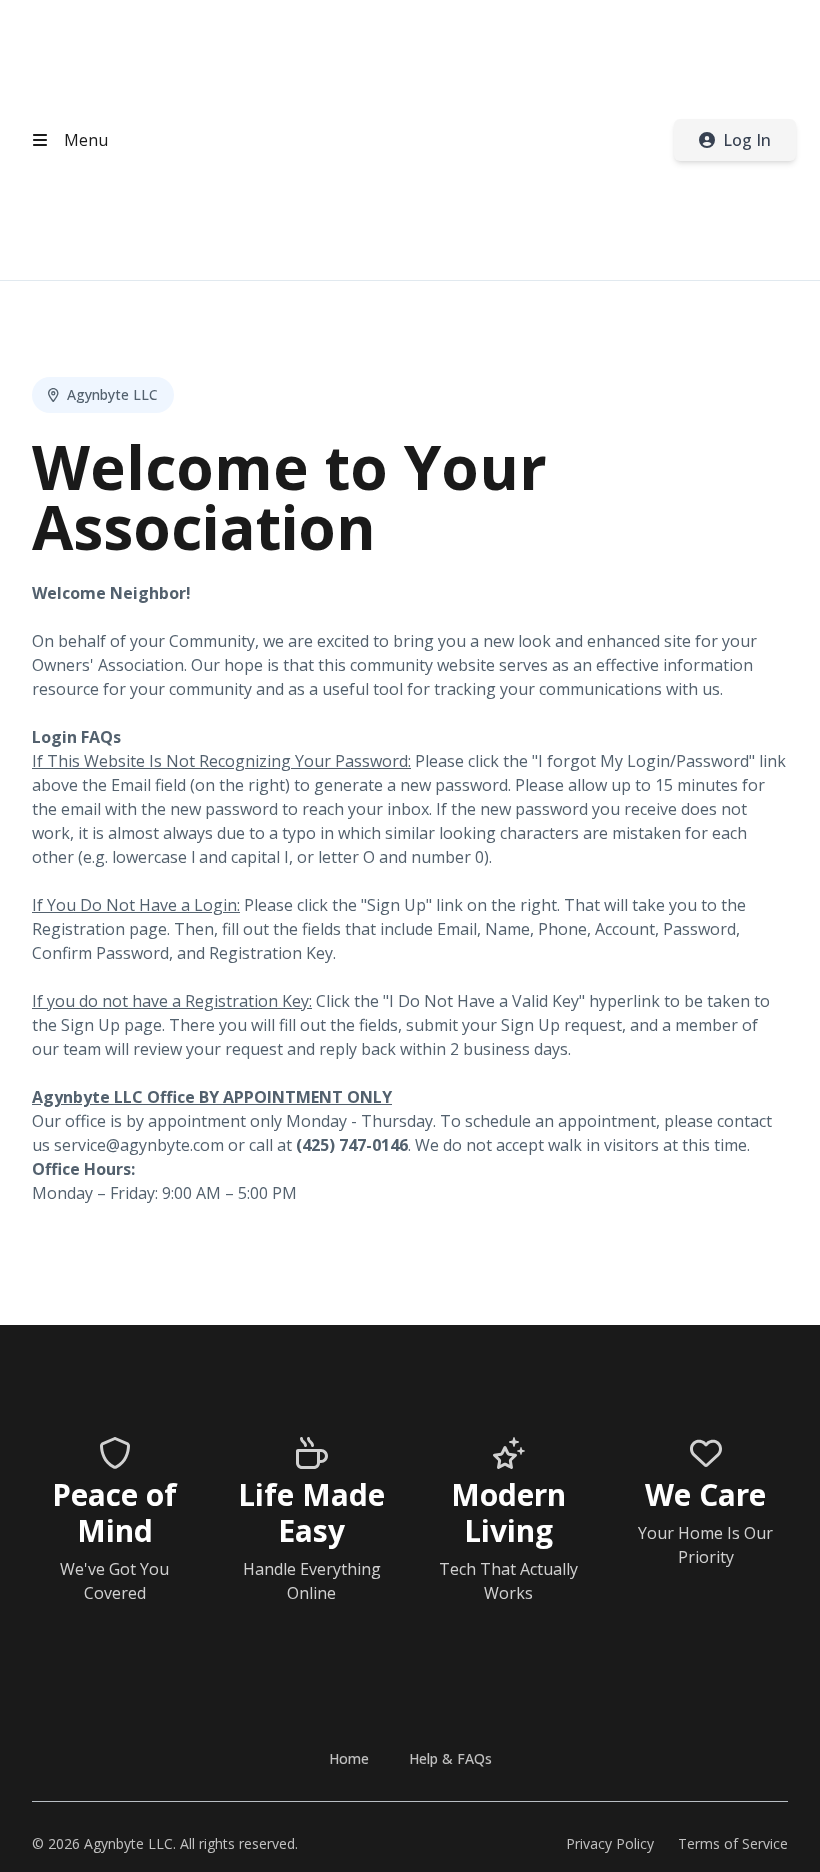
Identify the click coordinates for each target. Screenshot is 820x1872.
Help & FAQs (450, 1758)
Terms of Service (733, 1843)
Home (349, 1758)
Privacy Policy (610, 1843)
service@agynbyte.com (139, 1145)
